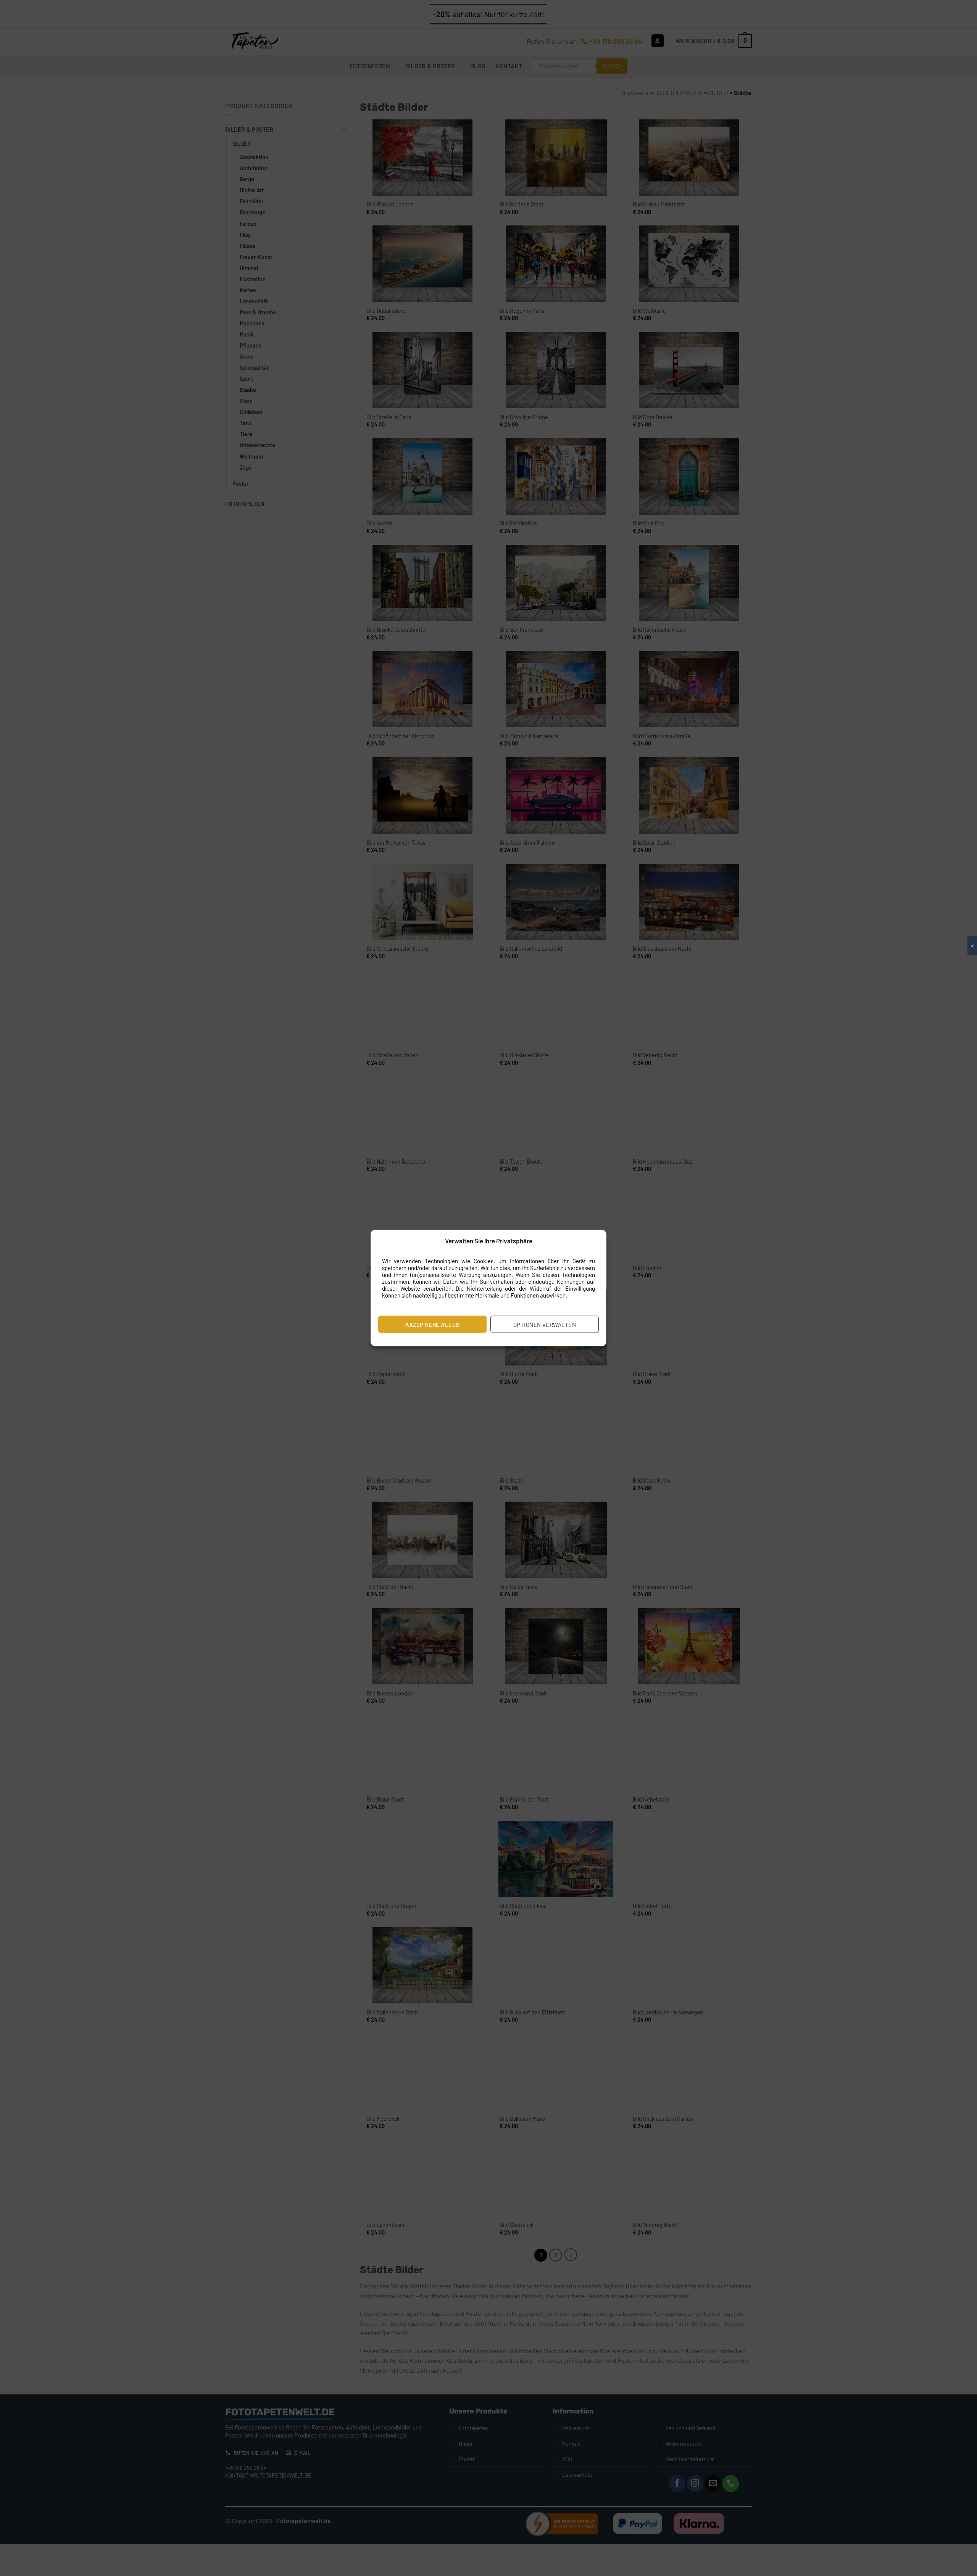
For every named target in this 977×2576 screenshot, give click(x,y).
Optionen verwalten (545, 1324)
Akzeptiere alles (432, 1324)
